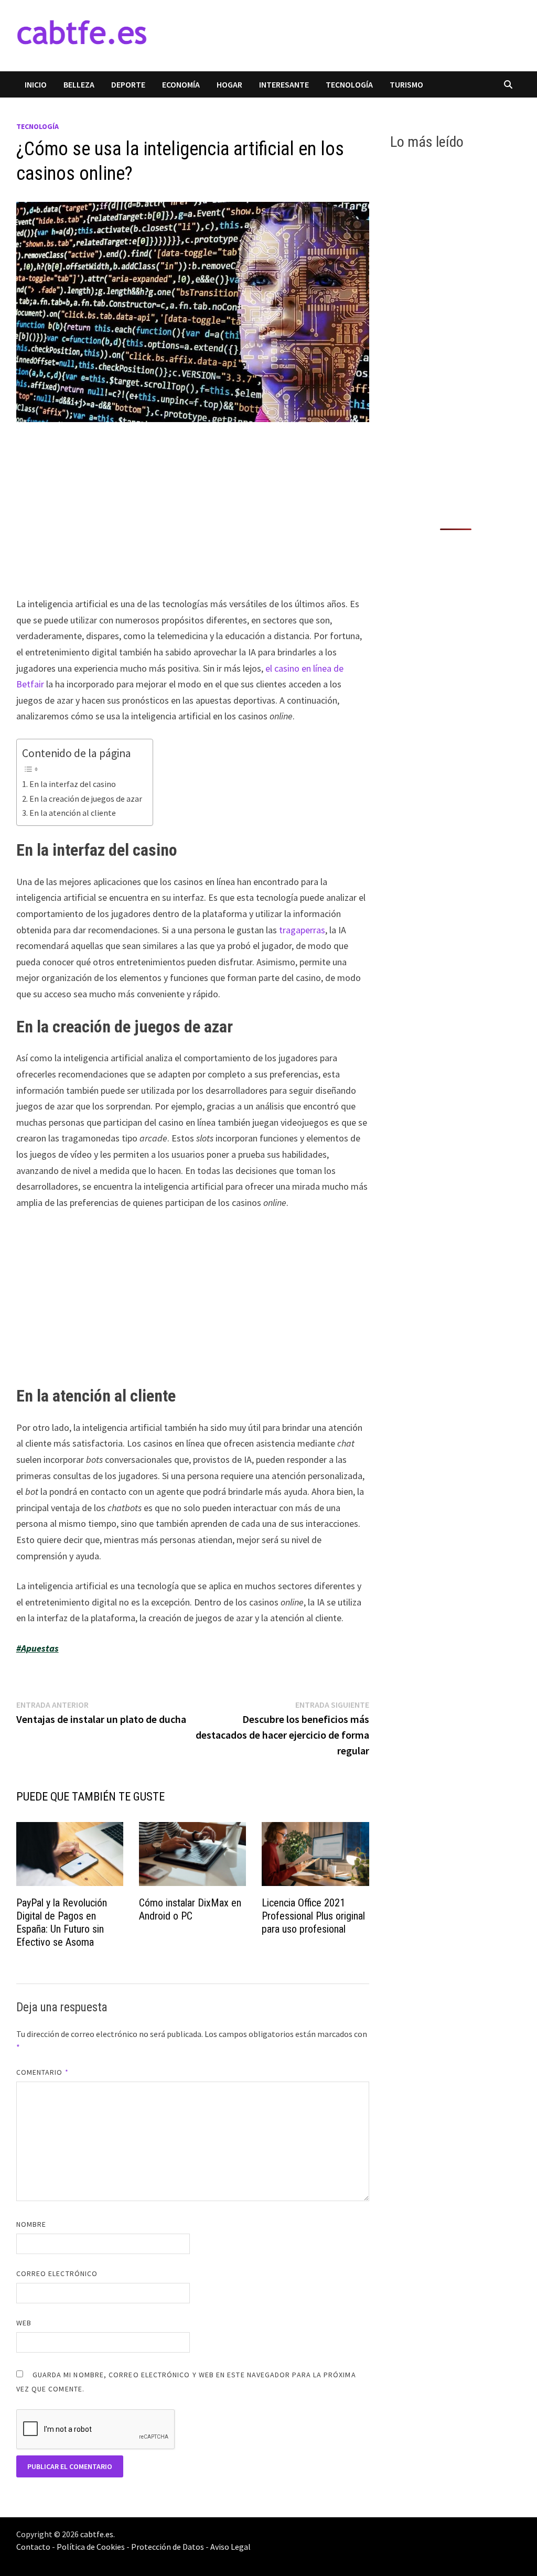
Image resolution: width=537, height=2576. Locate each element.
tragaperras (302, 930)
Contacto (33, 2547)
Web (24, 2323)
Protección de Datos (168, 2547)
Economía (181, 84)
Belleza (79, 84)
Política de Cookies (91, 2547)
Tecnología (349, 84)
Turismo (406, 84)
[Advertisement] (193, 519)
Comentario (42, 2072)
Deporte (128, 84)
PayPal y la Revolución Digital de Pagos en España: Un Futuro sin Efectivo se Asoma (62, 1922)
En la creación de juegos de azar (86, 799)
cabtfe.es (97, 2534)
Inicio (36, 84)
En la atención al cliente (73, 813)
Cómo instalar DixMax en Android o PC (190, 1909)
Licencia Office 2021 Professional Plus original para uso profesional (313, 1916)
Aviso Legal (230, 2547)
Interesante (284, 84)
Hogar (229, 84)
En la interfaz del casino (73, 784)
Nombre (31, 2224)
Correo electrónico (57, 2273)
